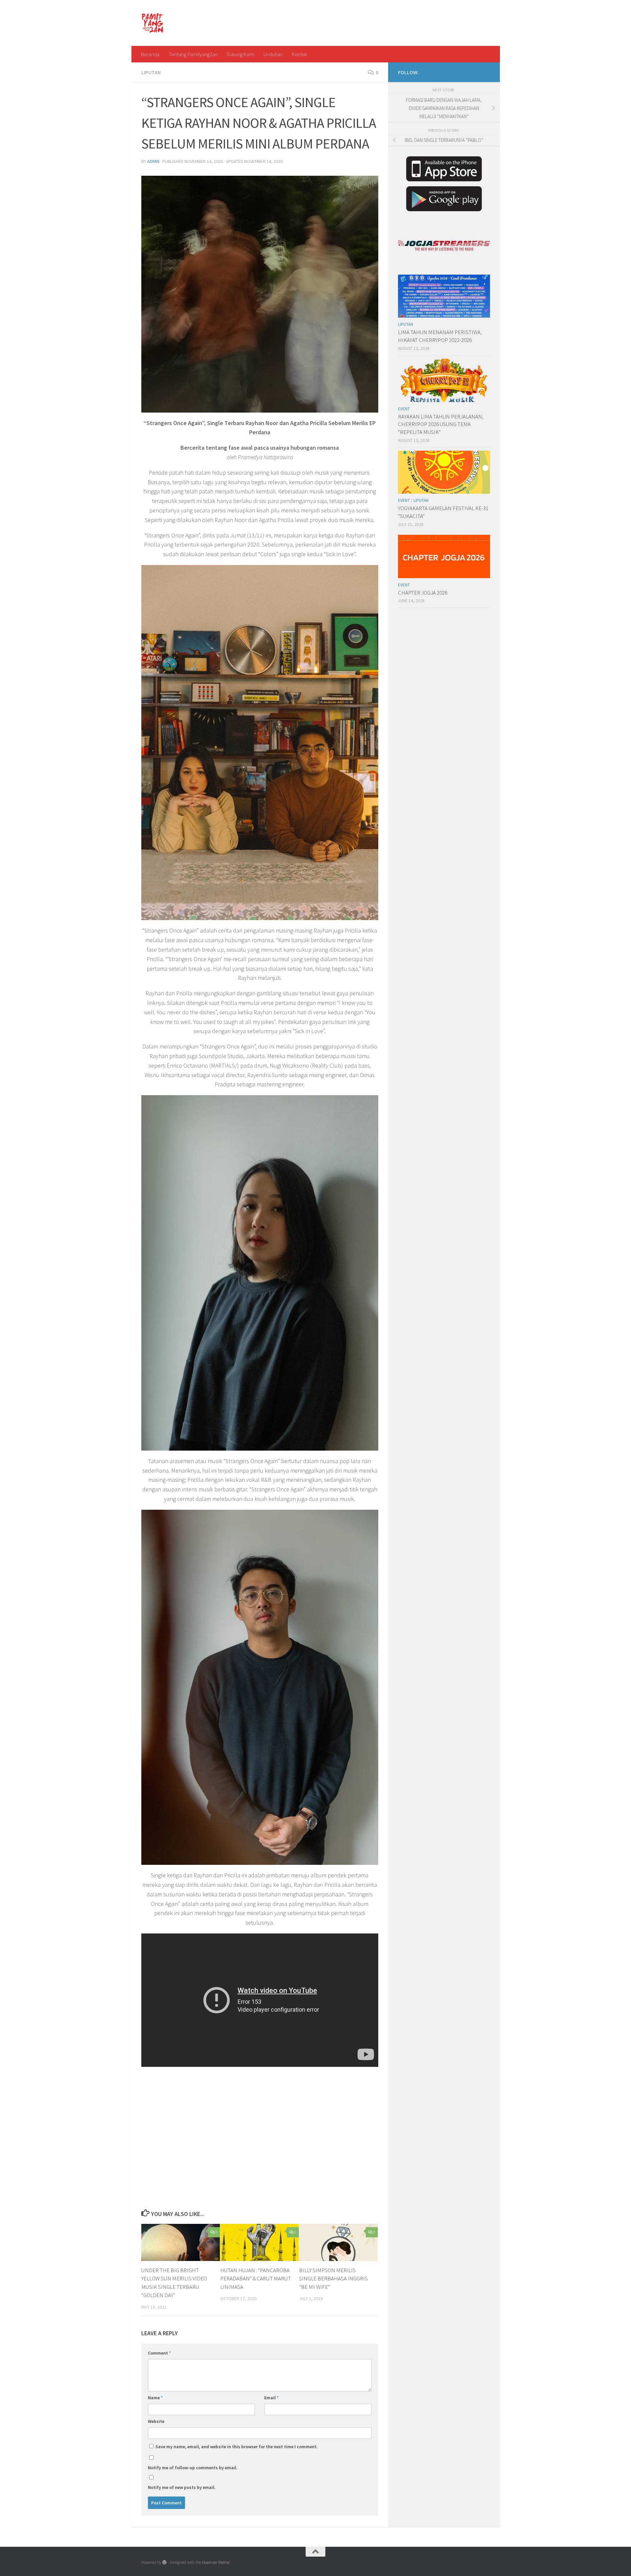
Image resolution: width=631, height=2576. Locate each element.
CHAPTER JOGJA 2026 (423, 593)
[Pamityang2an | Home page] (153, 23)
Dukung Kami (241, 54)
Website (156, 2421)
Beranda (150, 54)
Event (404, 409)
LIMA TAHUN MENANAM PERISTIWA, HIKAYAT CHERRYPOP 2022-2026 (440, 336)
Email (271, 2398)
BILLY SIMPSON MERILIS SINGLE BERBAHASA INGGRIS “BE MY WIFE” (333, 2279)
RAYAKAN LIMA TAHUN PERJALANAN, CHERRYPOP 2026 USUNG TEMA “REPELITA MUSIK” (441, 424)
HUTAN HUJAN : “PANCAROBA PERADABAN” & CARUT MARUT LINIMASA (256, 2279)
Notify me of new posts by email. (182, 2487)
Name (155, 2398)
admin (153, 161)
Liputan (151, 72)
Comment (159, 2353)
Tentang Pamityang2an (193, 54)
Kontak (299, 54)
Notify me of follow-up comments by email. (193, 2468)
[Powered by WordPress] (164, 2562)
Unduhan (273, 54)
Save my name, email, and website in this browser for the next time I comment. (237, 2447)
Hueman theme (216, 2562)
